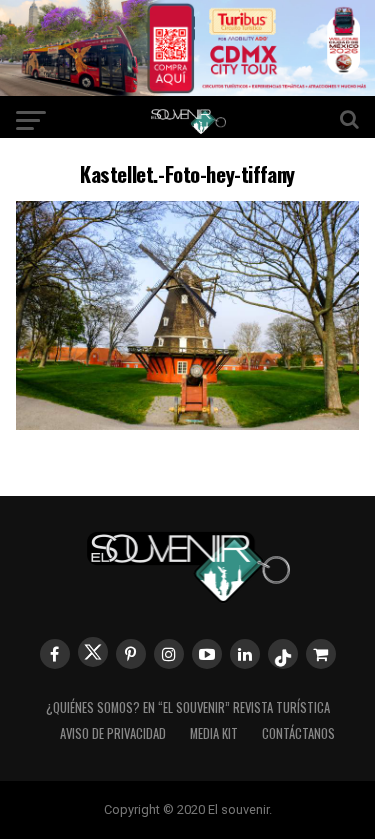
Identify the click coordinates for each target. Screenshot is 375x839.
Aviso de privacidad (113, 733)
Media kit (214, 733)
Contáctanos (298, 733)
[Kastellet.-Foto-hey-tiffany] (188, 423)
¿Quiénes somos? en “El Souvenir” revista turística (188, 707)
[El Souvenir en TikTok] (283, 654)
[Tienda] (321, 654)
